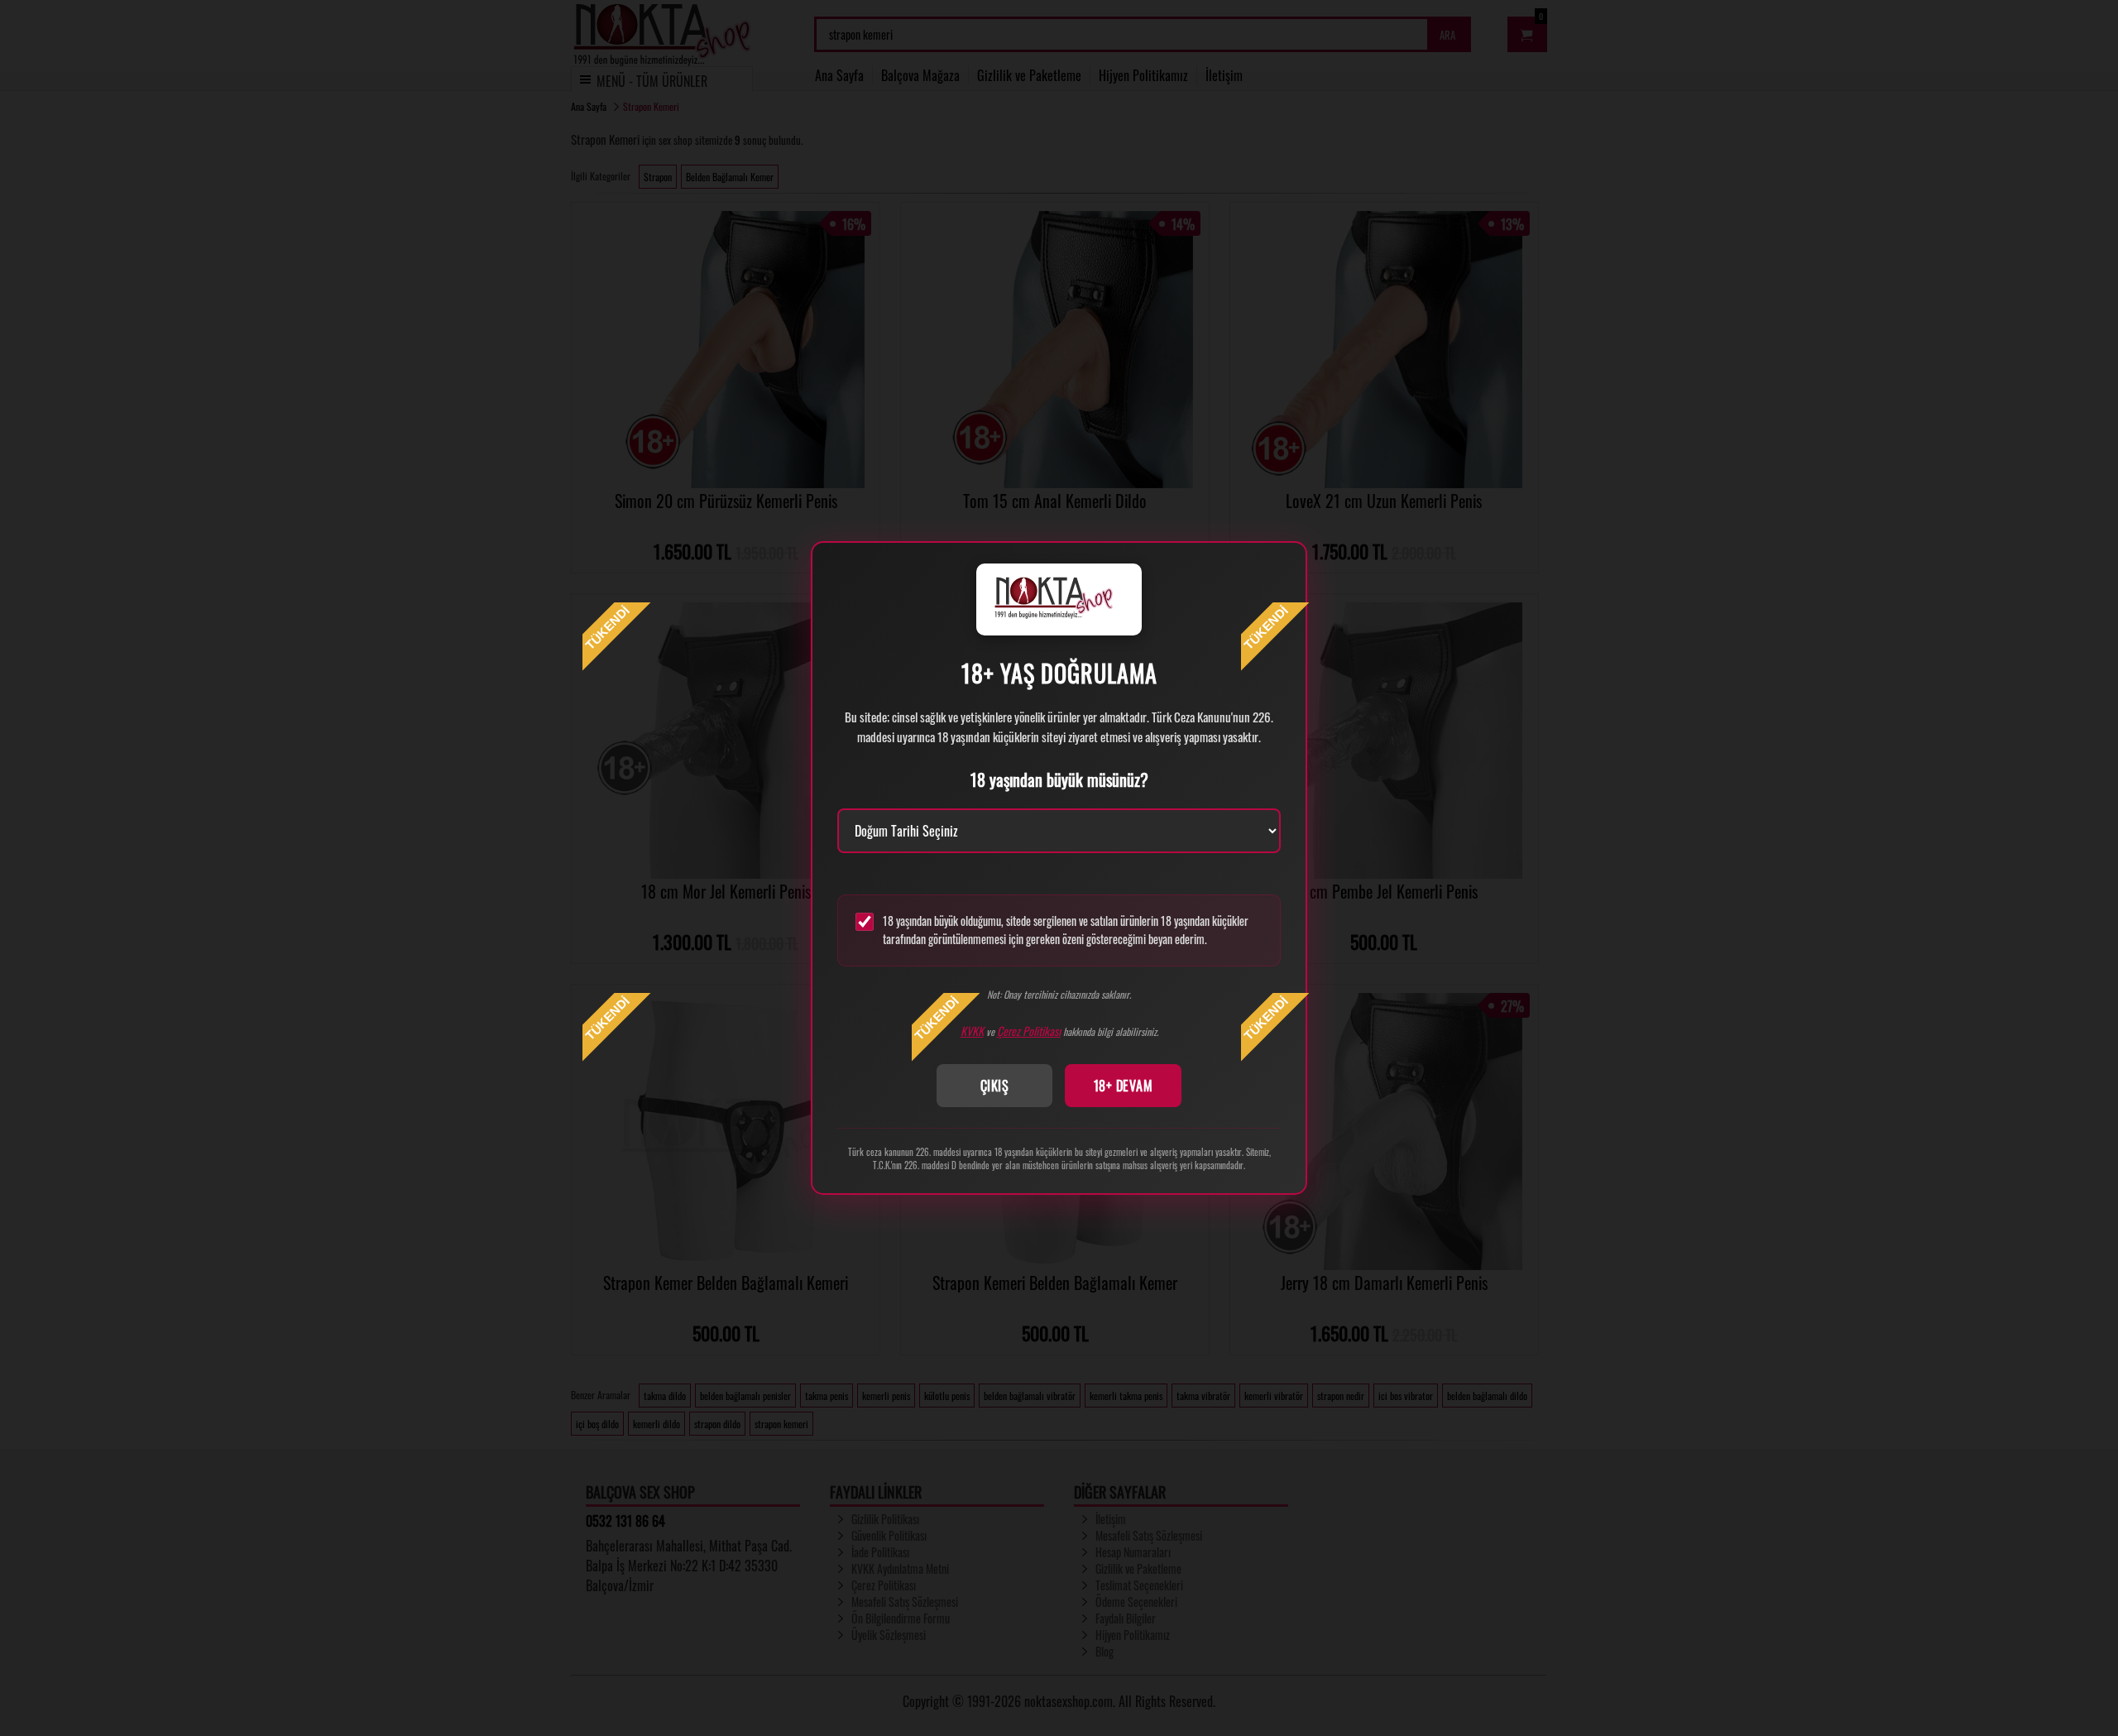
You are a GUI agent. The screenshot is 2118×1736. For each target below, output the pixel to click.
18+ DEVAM (1124, 1086)
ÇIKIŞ (995, 1086)
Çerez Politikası (1029, 1031)
